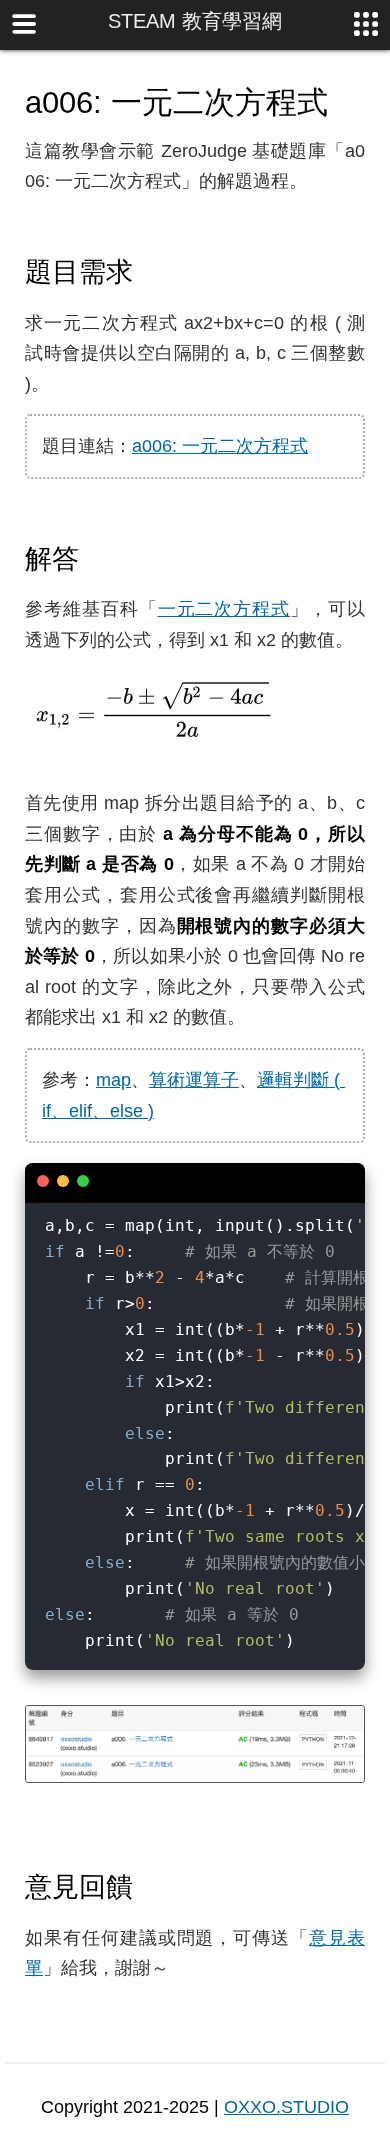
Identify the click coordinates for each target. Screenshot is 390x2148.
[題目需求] (151, 271)
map (113, 1080)
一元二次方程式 (224, 609)
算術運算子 (194, 1080)
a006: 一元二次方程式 (220, 446)
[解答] (97, 558)
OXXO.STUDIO (286, 2107)
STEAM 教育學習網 (195, 21)
